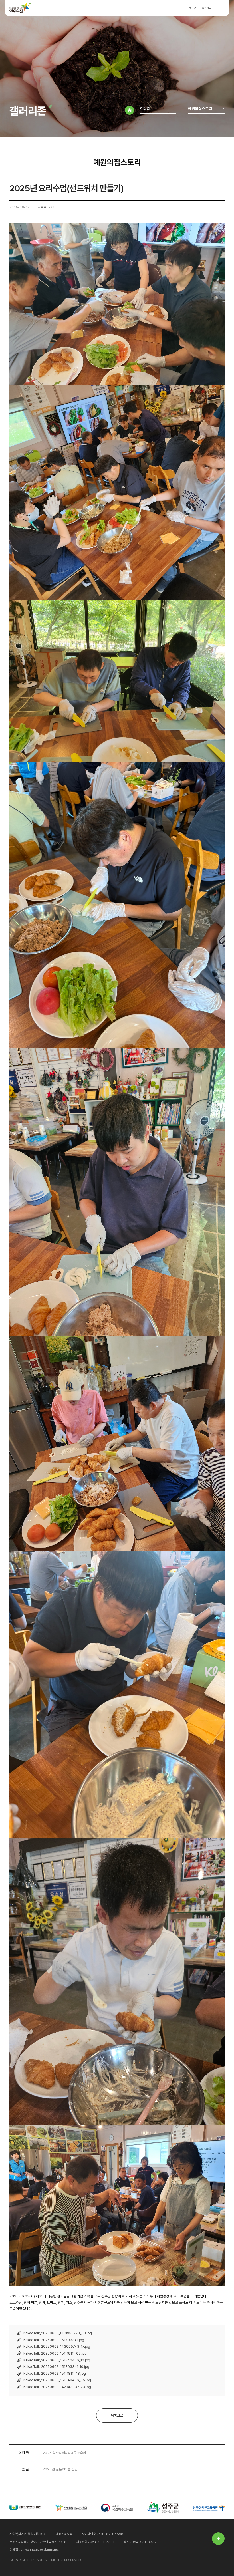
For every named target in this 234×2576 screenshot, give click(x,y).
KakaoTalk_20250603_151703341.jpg (54, 2340)
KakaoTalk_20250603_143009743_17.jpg (57, 2347)
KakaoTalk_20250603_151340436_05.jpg (57, 2380)
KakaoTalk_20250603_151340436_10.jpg (57, 2360)
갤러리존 (147, 109)
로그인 (193, 8)
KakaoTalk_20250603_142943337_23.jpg (57, 2387)
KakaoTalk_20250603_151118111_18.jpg (55, 2374)
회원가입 (207, 8)
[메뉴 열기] (221, 8)
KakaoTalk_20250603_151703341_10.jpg (56, 2367)
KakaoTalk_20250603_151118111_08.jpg (55, 2353)
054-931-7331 (102, 2542)
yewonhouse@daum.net (40, 2550)
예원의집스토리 (200, 109)
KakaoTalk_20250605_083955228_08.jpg (58, 2333)
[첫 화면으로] (130, 110)
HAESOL (20, 8)
